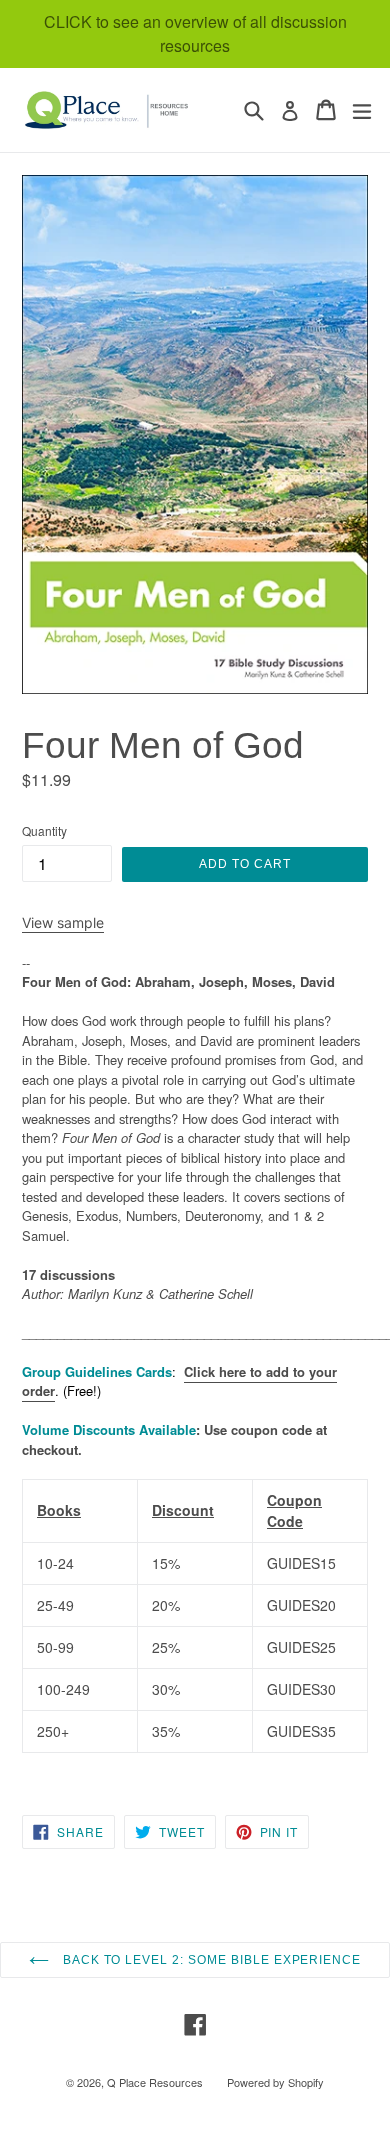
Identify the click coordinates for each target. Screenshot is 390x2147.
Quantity (44, 830)
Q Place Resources (155, 2082)
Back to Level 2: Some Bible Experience (210, 1960)
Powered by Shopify (275, 2082)
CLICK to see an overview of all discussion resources (195, 33)
